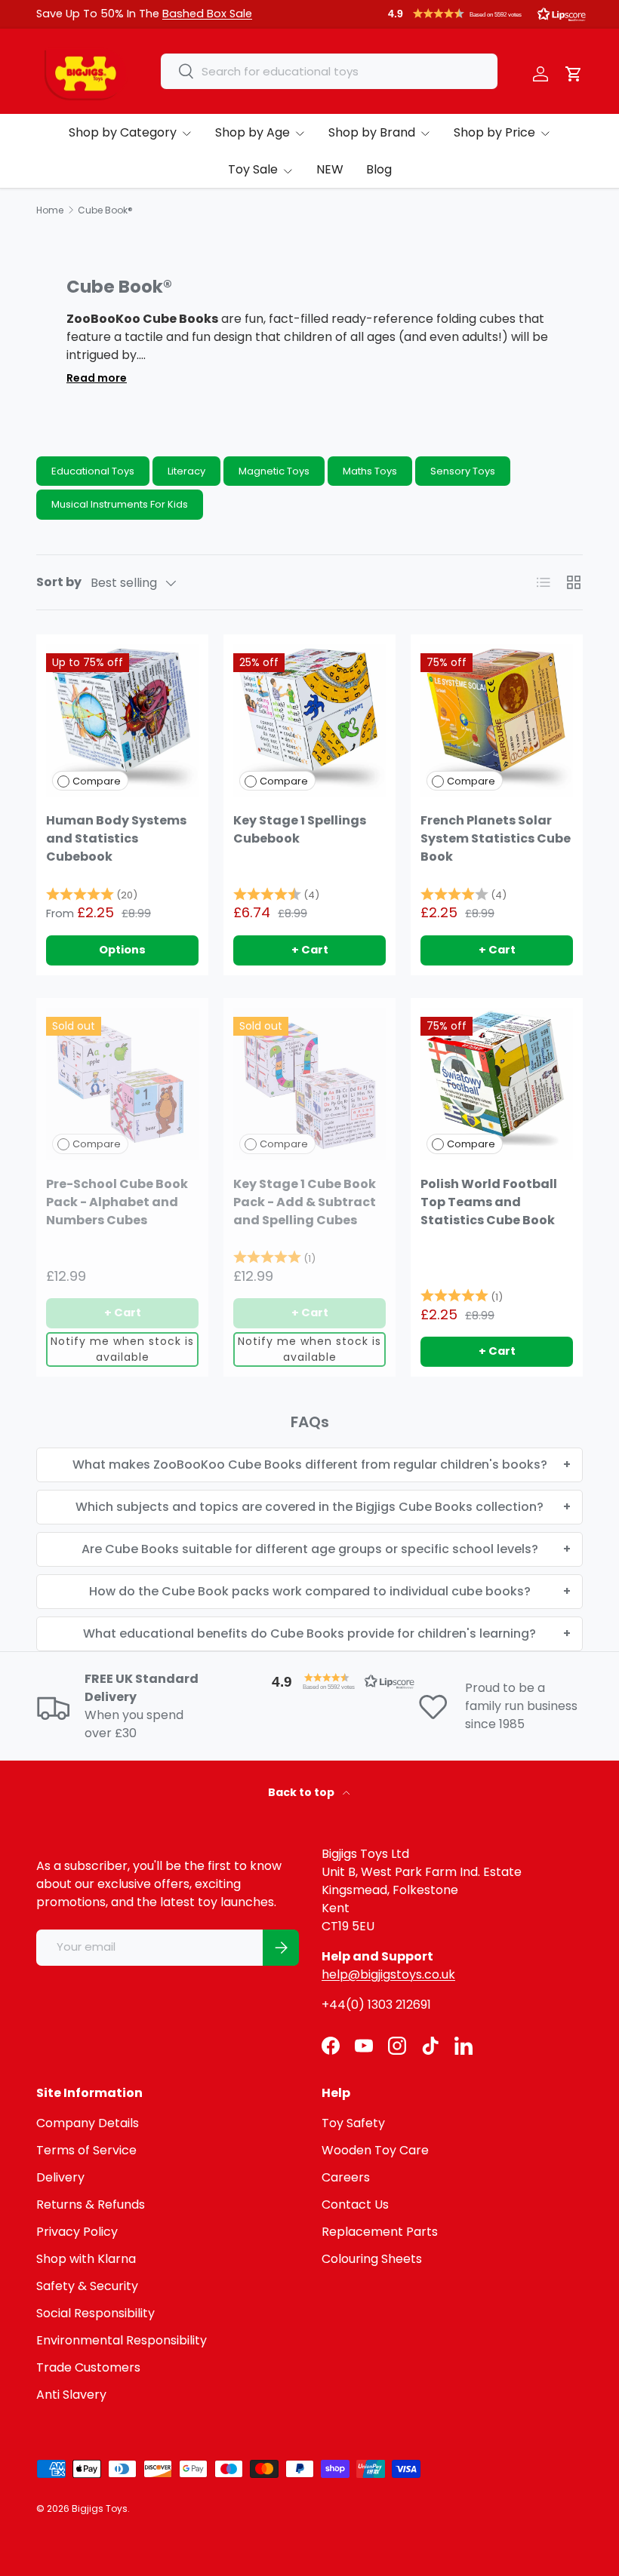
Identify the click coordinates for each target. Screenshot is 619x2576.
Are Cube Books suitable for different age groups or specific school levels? (310, 1549)
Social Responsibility (95, 2313)
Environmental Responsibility (122, 2340)
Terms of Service (86, 2150)
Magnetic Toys (274, 471)
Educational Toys (93, 471)
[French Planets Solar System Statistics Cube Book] (497, 720)
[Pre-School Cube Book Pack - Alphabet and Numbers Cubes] (122, 1084)
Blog (379, 169)
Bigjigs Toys (100, 2508)
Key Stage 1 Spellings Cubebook (300, 829)
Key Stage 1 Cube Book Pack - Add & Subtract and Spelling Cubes (305, 1202)
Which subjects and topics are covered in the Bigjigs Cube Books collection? (309, 1507)
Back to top (302, 1792)
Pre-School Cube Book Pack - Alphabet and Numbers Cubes (117, 1202)
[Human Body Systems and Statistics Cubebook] (122, 720)
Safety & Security (87, 2286)
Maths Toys (370, 471)
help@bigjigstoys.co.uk (388, 1974)
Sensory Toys (463, 471)
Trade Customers (88, 2367)
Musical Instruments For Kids (120, 504)
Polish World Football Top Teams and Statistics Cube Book (489, 1202)
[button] (487, 14)
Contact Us (355, 2204)
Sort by (59, 582)
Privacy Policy (77, 2232)
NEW (330, 169)
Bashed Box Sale (207, 14)
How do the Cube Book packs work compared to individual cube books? (310, 1591)
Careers (346, 2177)
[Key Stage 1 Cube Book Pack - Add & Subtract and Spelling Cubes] (309, 1084)
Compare (97, 781)
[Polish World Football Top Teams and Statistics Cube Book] (497, 1084)
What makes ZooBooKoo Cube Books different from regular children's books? (310, 1465)
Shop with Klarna (86, 2259)
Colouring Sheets (372, 2259)
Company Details (88, 2123)
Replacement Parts (380, 2232)
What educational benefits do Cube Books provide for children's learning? (309, 1633)
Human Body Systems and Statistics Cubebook (116, 838)
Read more (97, 378)
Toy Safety (353, 2123)
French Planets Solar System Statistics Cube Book (496, 838)
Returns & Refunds (91, 2204)
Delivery (60, 2177)
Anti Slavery (71, 2395)
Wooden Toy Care (375, 2150)
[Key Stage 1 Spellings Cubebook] (309, 720)
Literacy (186, 471)
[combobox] (329, 71)
